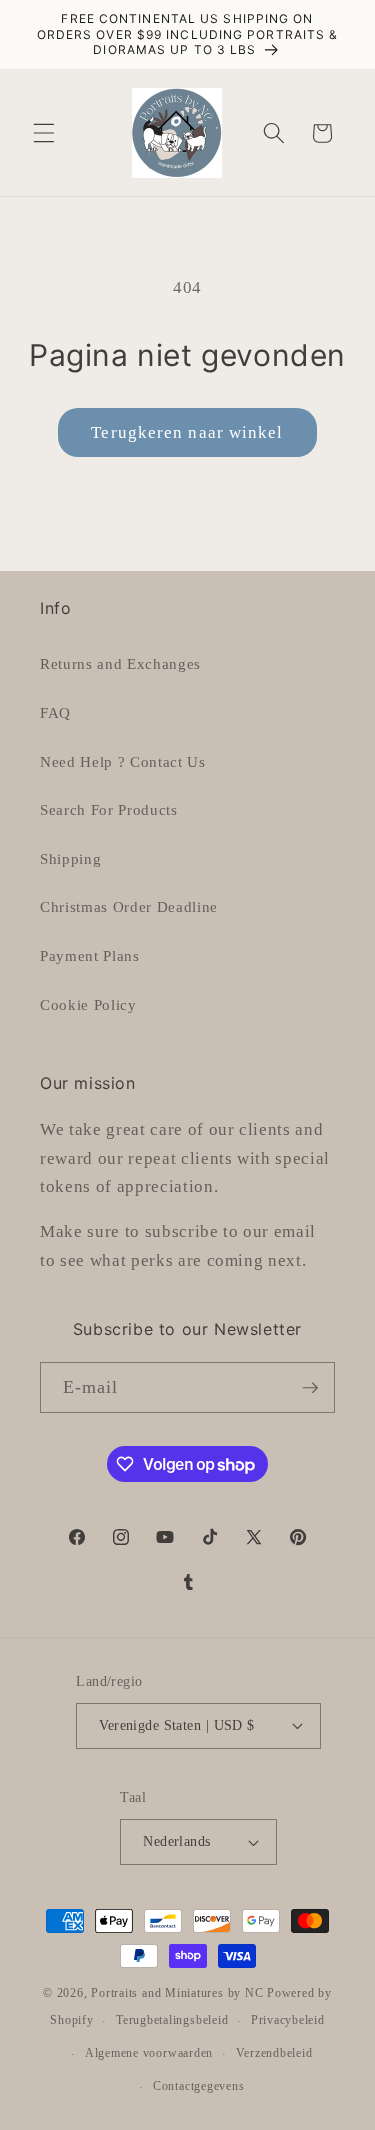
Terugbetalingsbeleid (172, 2020)
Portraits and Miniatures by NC (177, 1993)
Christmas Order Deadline (129, 906)
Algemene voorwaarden (149, 2053)
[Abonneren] (310, 1388)
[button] (44, 133)
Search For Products (109, 809)
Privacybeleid (288, 2020)
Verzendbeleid (274, 2053)
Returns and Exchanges (120, 663)
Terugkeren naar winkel (187, 432)
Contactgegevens (199, 2086)
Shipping (70, 858)
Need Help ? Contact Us (123, 761)
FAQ (55, 712)
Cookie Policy (88, 1004)
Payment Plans (90, 955)
